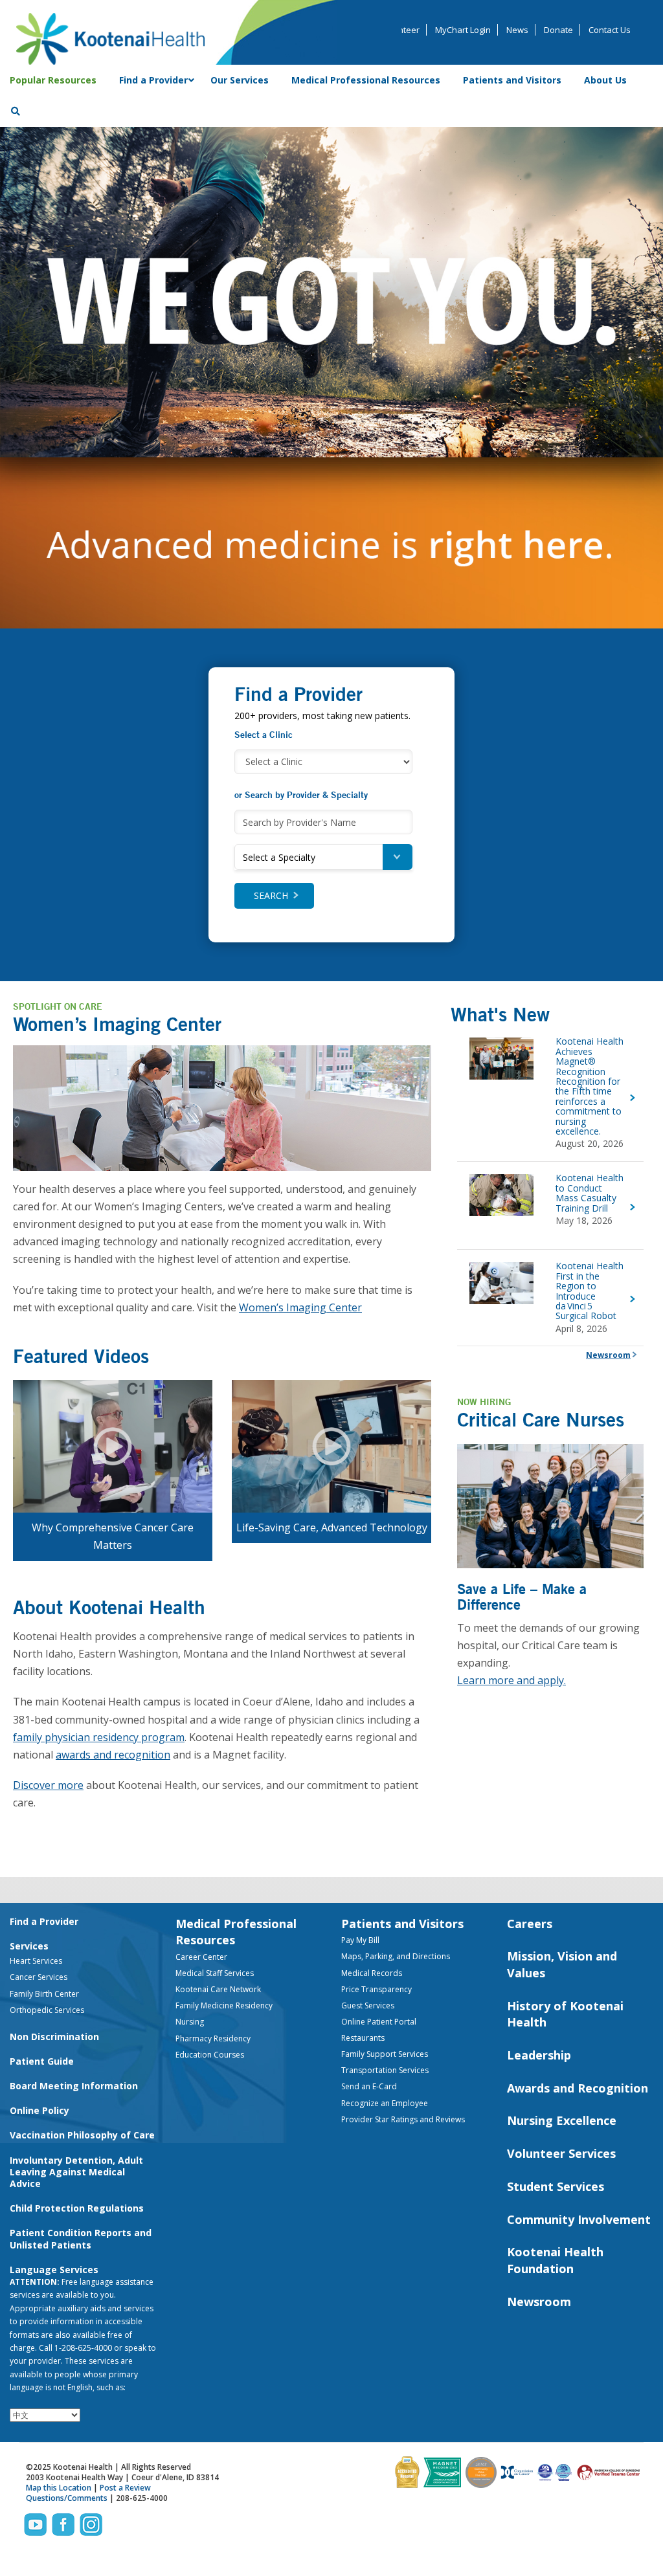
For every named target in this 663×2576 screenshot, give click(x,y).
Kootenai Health (110, 39)
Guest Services (368, 2005)
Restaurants (363, 2038)
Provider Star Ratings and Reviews (403, 2119)
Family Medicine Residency (224, 2005)
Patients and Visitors (402, 1924)
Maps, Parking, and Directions (396, 1956)
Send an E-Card (369, 2086)
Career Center (201, 1957)
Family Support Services (385, 2054)
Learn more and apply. (511, 1680)
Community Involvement (579, 2219)
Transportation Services (385, 2070)
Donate (558, 30)
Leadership (539, 2055)
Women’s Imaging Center (300, 1307)
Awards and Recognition (578, 2088)
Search (271, 895)
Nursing (190, 2022)
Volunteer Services (561, 2153)
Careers (530, 1924)
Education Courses (210, 2055)
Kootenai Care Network (218, 1989)
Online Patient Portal (379, 2022)
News (517, 30)
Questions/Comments (67, 2498)
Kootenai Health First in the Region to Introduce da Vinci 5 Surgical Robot (590, 1291)
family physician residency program (99, 1737)
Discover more (48, 1785)
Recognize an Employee (385, 2103)
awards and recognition (113, 1755)
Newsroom (608, 1355)
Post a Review (125, 2488)
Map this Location (59, 2488)
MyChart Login (463, 30)
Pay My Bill (360, 1940)
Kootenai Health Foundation (555, 2260)
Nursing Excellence (562, 2120)
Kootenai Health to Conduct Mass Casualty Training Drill (590, 1193)
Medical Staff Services (215, 1973)
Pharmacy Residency (213, 2038)
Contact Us (610, 30)
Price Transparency (376, 1989)
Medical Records (372, 1973)
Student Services (556, 2186)
